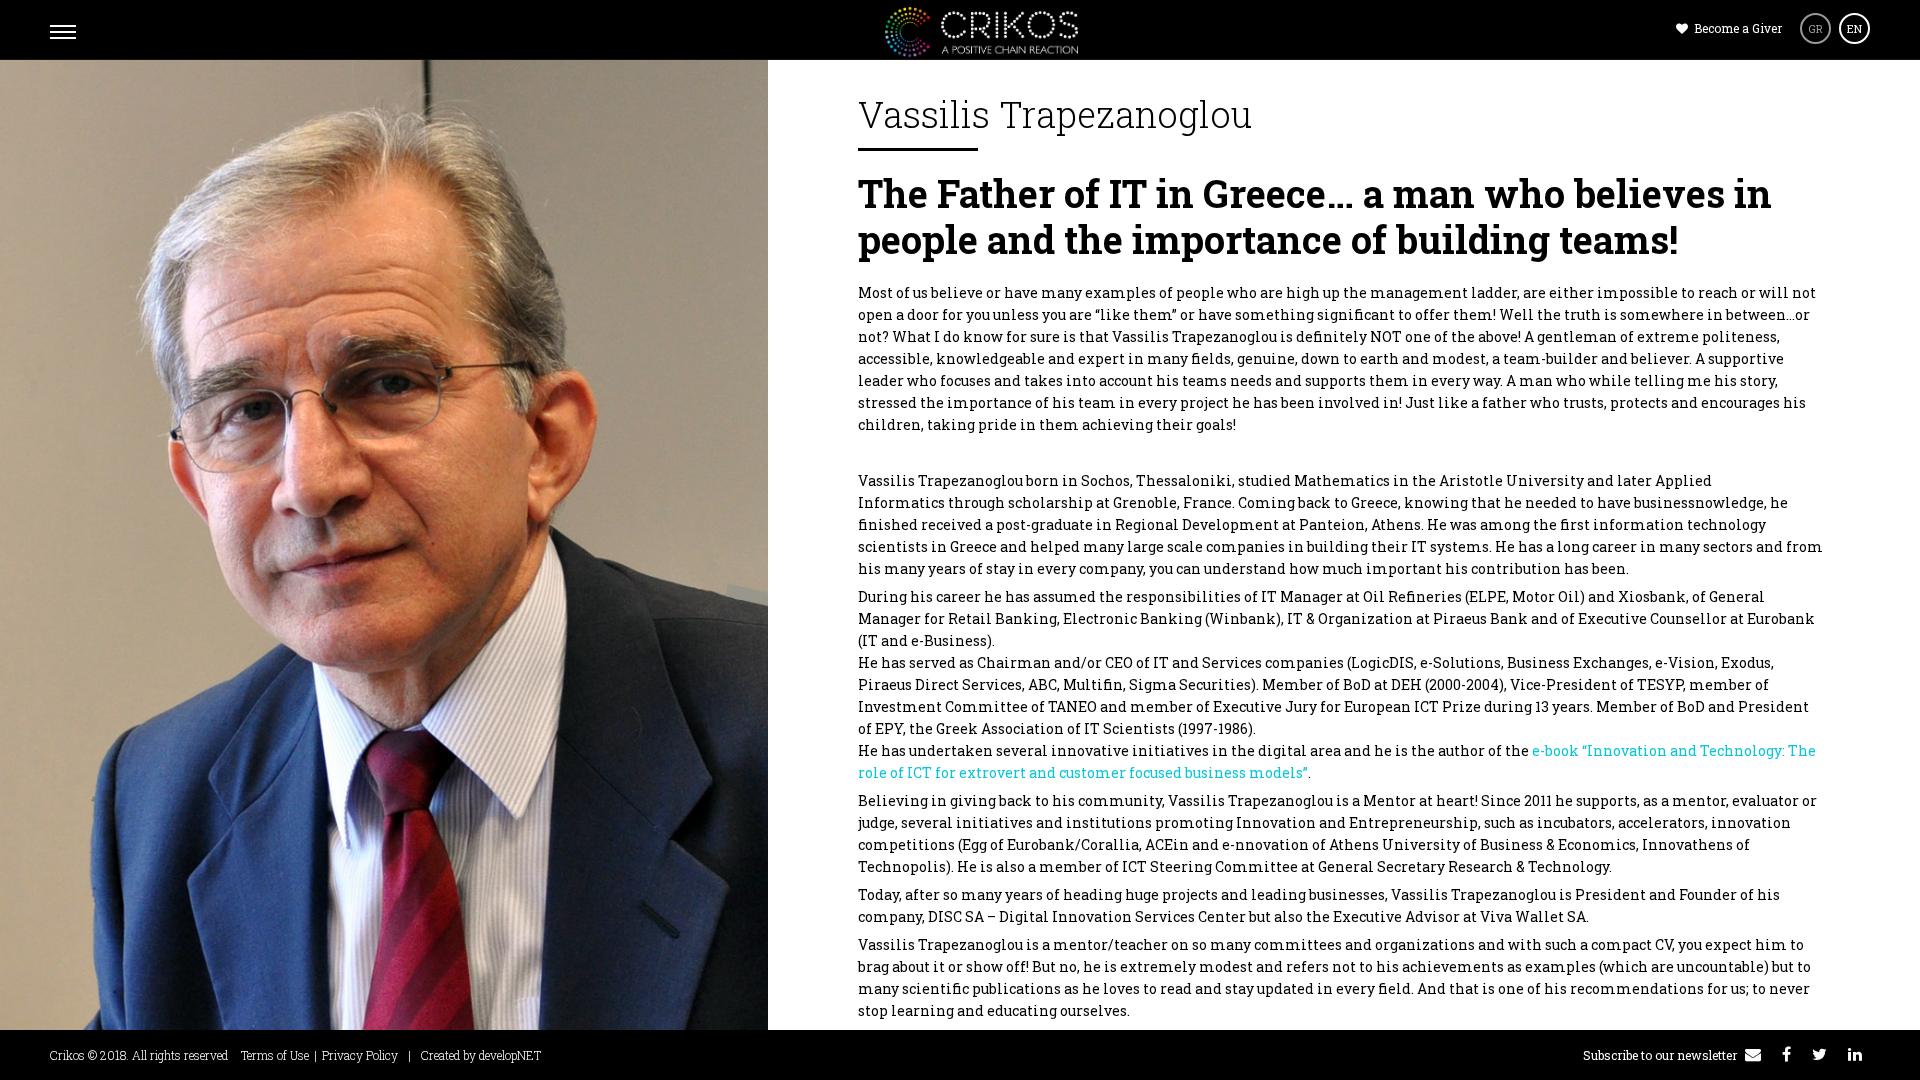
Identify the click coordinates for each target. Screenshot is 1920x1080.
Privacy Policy (360, 1055)
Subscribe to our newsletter (1661, 1055)
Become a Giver (1736, 28)
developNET (510, 1055)
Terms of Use (275, 1055)
